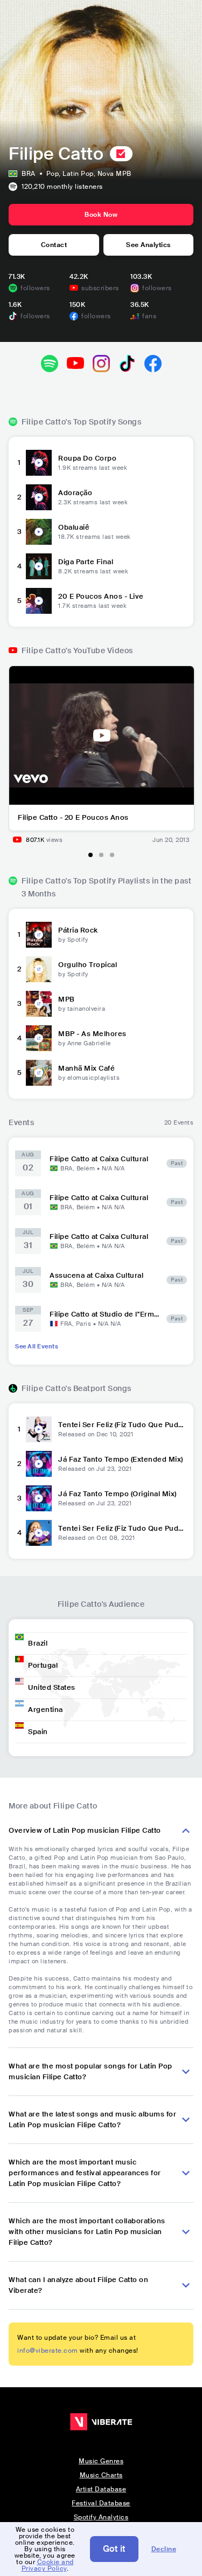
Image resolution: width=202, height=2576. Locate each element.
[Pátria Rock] (39, 935)
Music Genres (101, 2461)
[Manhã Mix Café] (39, 1073)
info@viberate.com (48, 2351)
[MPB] (39, 1004)
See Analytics (148, 245)
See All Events (37, 1346)
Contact (54, 245)
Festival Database (101, 2503)
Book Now (101, 215)
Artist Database (101, 2489)
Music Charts (101, 2475)
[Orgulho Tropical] (39, 969)
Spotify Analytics (101, 2517)
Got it (114, 2549)
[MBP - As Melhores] (39, 1038)
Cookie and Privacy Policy (48, 2565)
